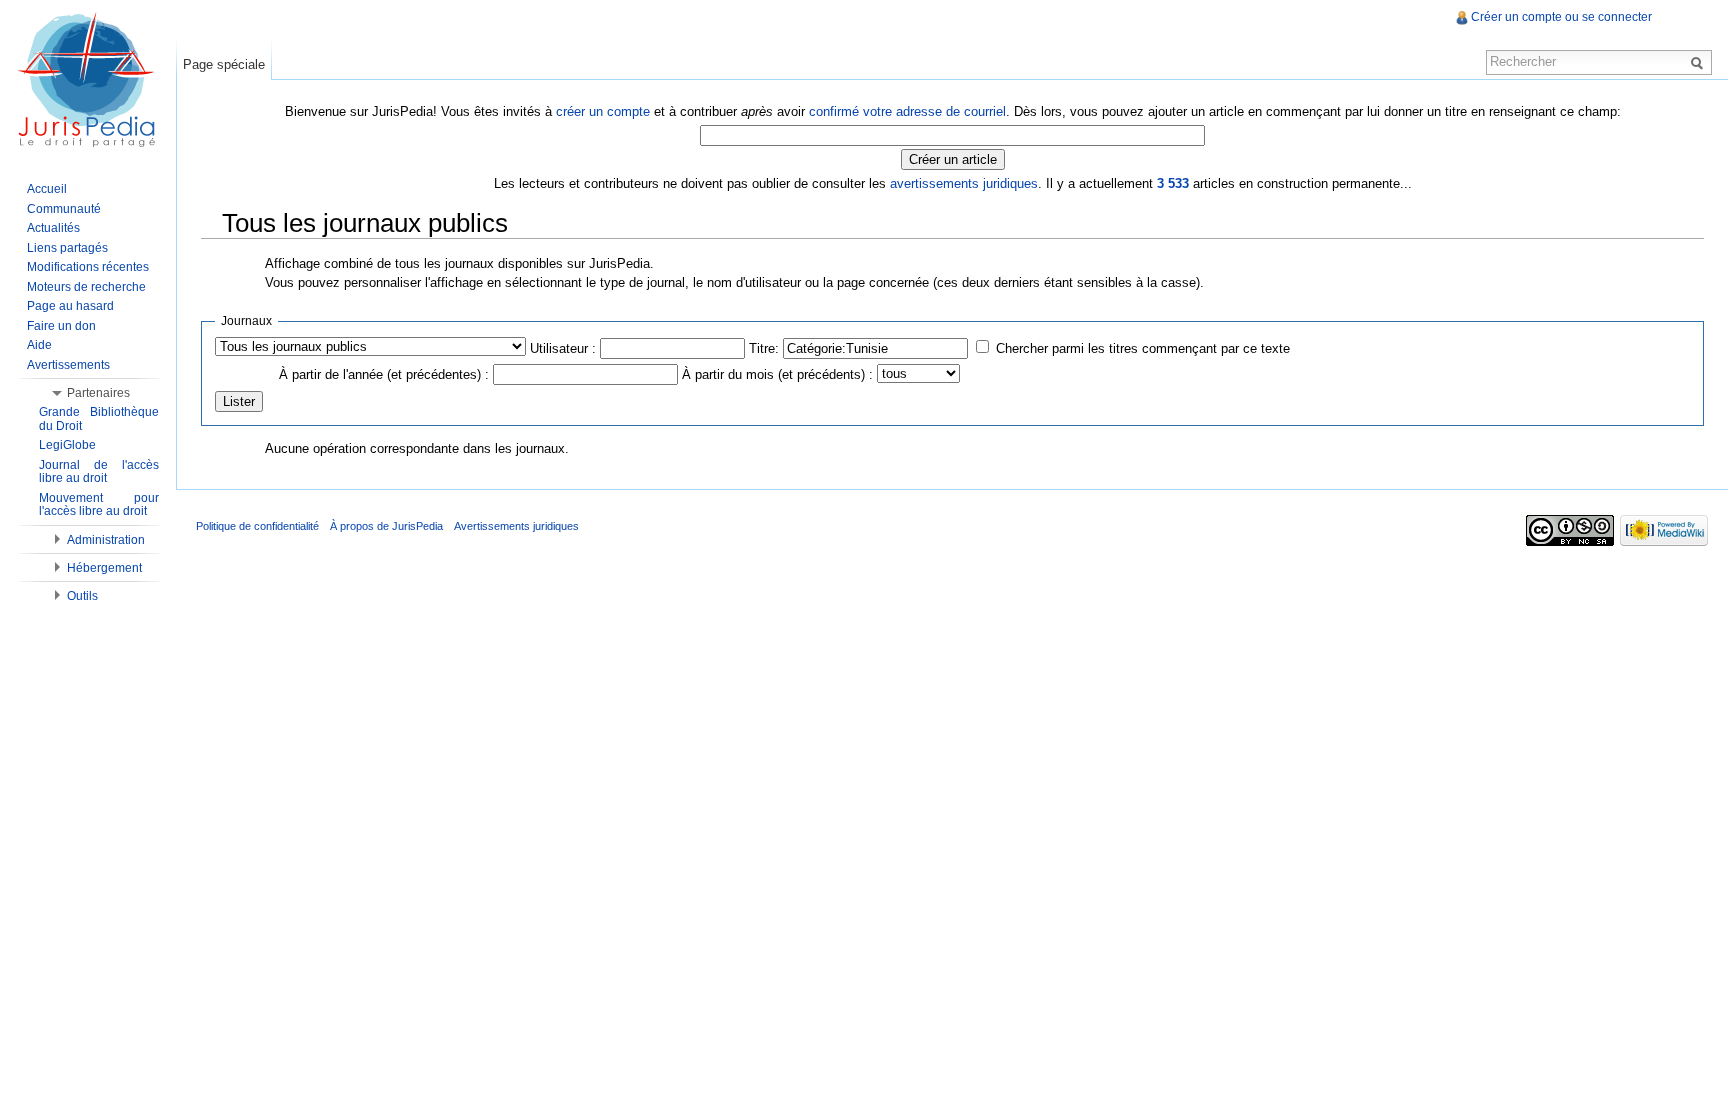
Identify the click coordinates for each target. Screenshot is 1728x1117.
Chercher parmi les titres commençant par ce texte (1143, 348)
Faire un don (61, 326)
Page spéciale (224, 64)
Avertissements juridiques (516, 526)
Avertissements (68, 365)
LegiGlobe (67, 445)
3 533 (1173, 183)
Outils (82, 596)
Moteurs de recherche (86, 287)
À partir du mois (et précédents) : (777, 374)
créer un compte (603, 111)
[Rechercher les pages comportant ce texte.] (1700, 62)
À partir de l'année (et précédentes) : (384, 374)
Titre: (764, 348)
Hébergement (104, 568)
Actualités (53, 228)
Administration (106, 540)
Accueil (47, 189)
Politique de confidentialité (257, 526)
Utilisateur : (563, 348)
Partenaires (98, 393)
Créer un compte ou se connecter (1561, 17)
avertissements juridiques (964, 183)
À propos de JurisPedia (386, 526)
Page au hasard (70, 306)
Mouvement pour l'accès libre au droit (99, 505)
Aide (39, 345)
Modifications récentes (88, 267)
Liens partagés (67, 248)
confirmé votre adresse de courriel (907, 111)
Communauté (64, 209)
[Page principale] (88, 80)
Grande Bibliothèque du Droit (99, 419)
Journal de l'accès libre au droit (99, 472)
